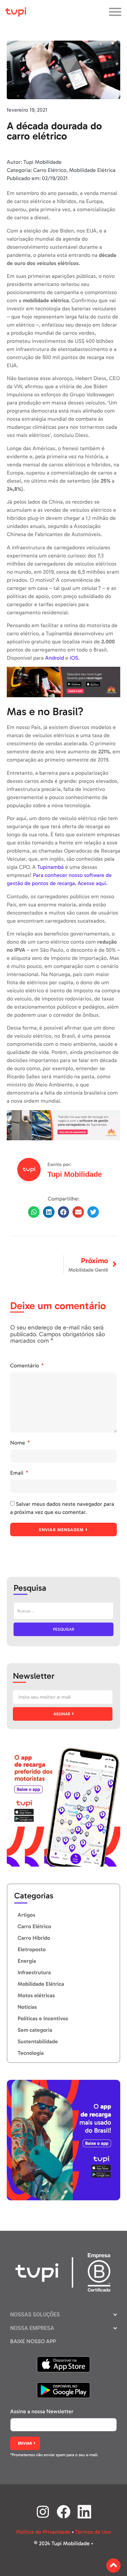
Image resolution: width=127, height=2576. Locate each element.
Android (55, 658)
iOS (74, 658)
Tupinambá (50, 867)
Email (17, 1473)
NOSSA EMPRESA (32, 2328)
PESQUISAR (63, 1629)
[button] (34, 1212)
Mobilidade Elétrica (92, 170)
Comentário (25, 1366)
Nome (18, 1443)
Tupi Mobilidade (75, 1174)
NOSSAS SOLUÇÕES (35, 2315)
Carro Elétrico (50, 170)
